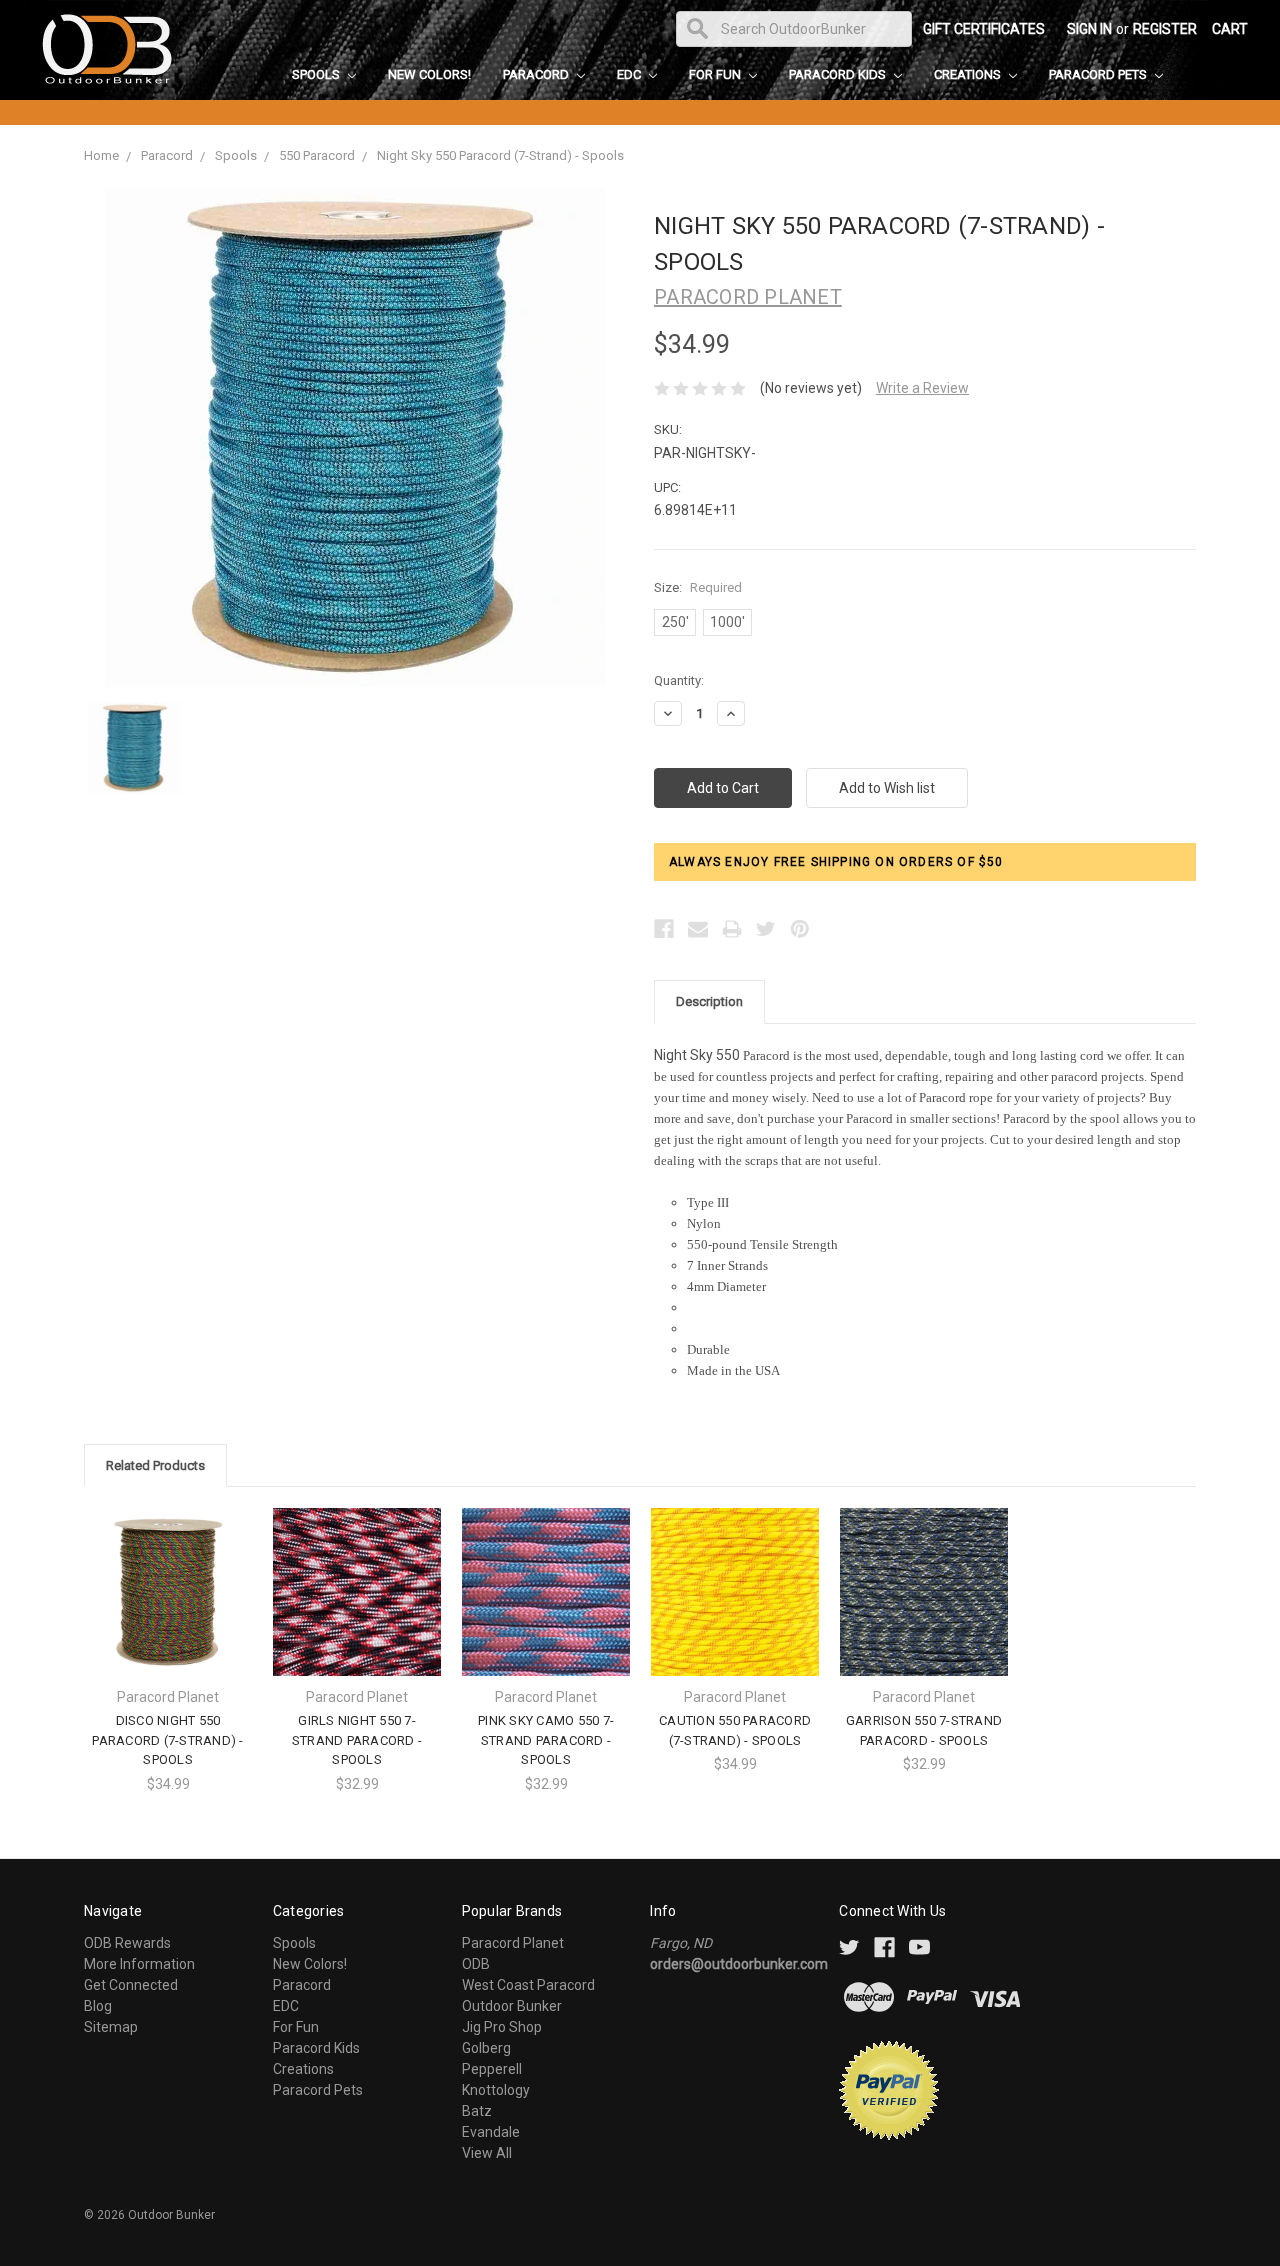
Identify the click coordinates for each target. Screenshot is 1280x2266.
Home (101, 155)
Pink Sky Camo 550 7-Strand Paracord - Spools (546, 1740)
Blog (98, 2006)
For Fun (716, 74)
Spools (317, 74)
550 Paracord (317, 155)
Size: (698, 587)
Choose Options (168, 1609)
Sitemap (111, 2027)
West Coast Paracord (528, 1985)
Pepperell (492, 2069)
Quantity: (679, 680)
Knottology (496, 2090)
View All (487, 2153)
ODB (476, 1964)
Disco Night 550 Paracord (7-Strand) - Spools (167, 1740)
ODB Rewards (127, 1943)
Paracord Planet (513, 1943)
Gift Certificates (984, 29)
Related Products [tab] (155, 1465)
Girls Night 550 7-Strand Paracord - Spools (357, 1740)
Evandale (491, 2132)
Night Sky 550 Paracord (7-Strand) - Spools (500, 155)
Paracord (537, 74)
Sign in (1089, 29)
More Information (139, 1964)
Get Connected (131, 1985)
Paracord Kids (839, 74)
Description (709, 1001)
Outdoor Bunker (512, 2006)
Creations (969, 74)
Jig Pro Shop (502, 2027)
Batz (477, 2111)
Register (1165, 29)
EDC (630, 74)
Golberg (486, 2048)
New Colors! (429, 74)
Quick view (168, 1574)
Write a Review (922, 388)
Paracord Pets (1099, 74)
